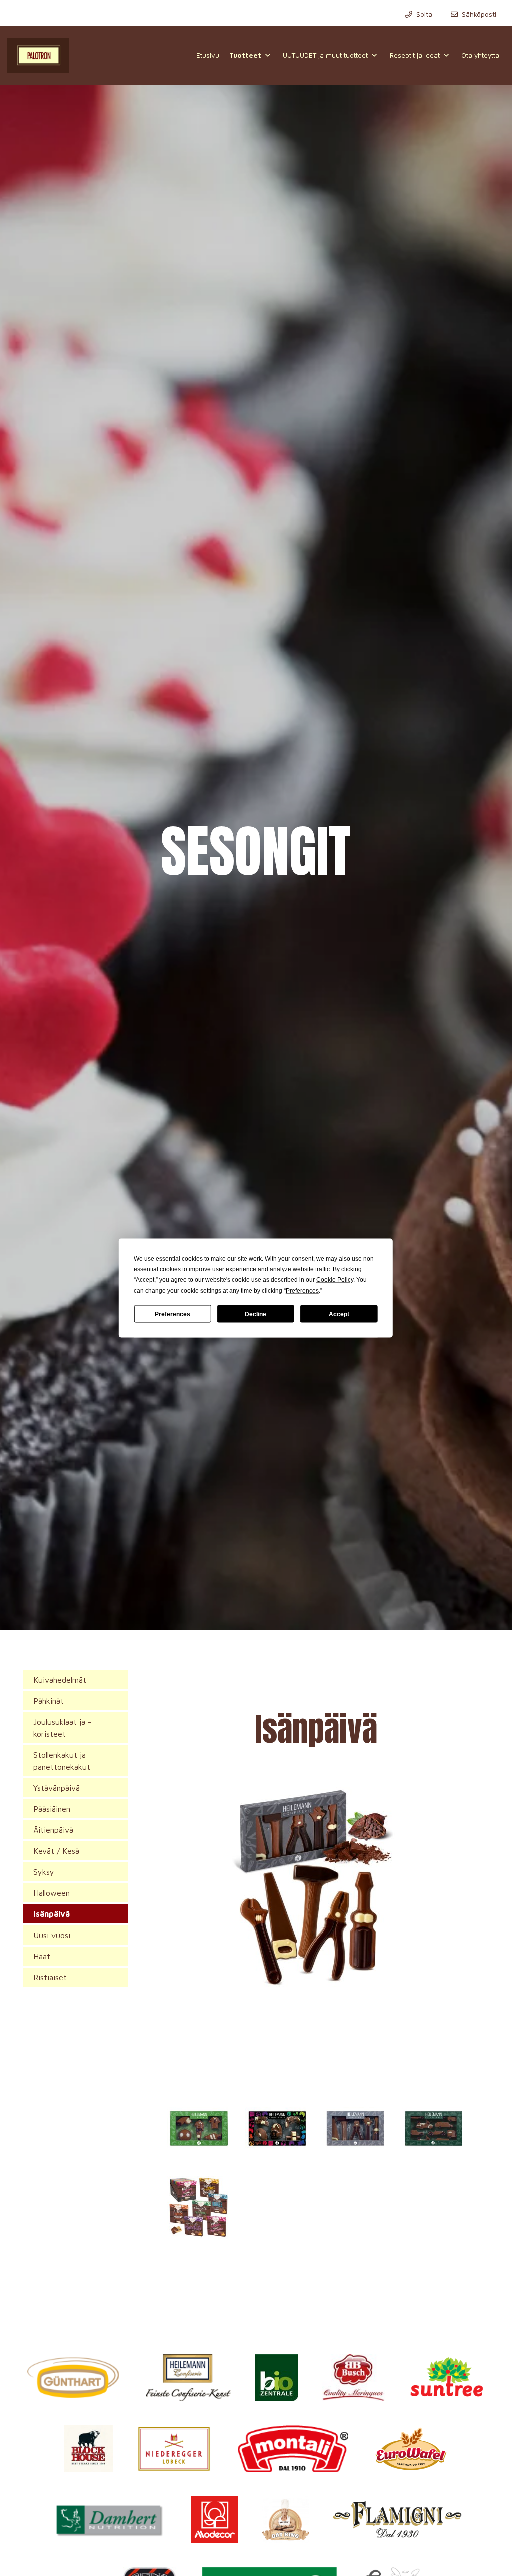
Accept (339, 1314)
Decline (256, 1314)
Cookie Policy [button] (335, 1280)
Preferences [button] (302, 1291)
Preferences (173, 1314)
